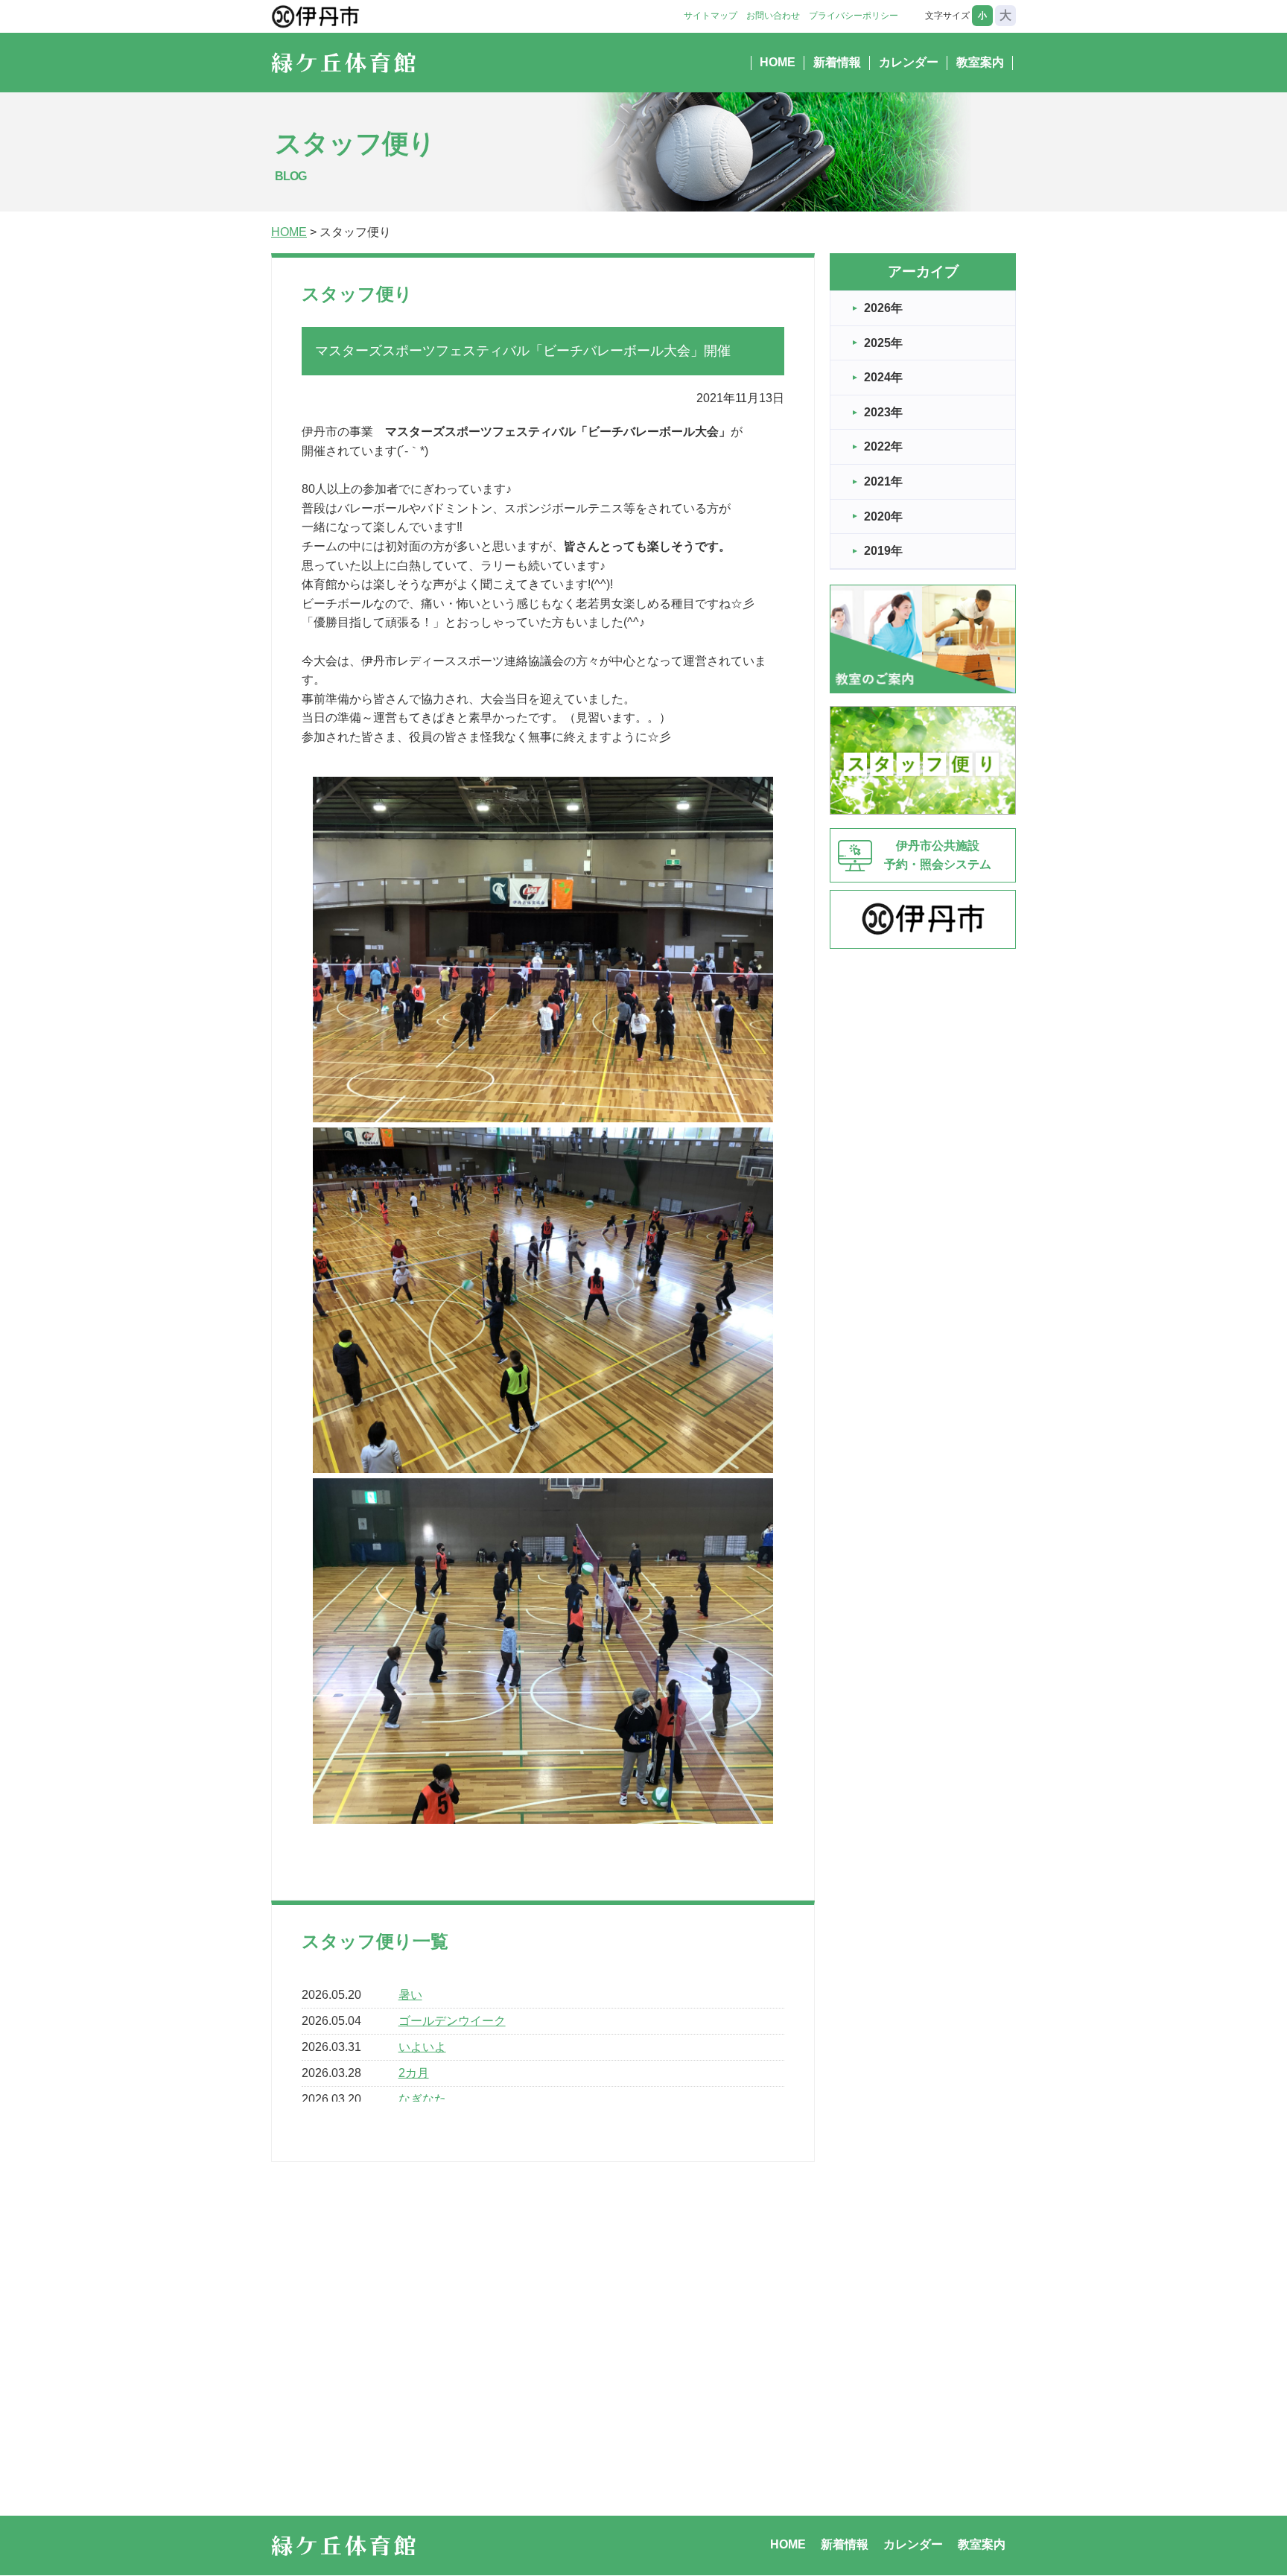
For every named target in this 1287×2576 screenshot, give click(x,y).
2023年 (883, 412)
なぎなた (422, 2099)
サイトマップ (711, 16)
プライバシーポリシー (854, 16)
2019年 (883, 551)
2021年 (883, 481)
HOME (778, 62)
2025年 (883, 343)
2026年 (883, 308)
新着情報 (837, 62)
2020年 (883, 516)
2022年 (883, 446)
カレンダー (909, 62)
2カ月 (414, 2073)
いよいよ (422, 2047)
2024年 (883, 377)
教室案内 (980, 62)
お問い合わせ (773, 16)
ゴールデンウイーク (452, 2021)
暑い (410, 1995)
